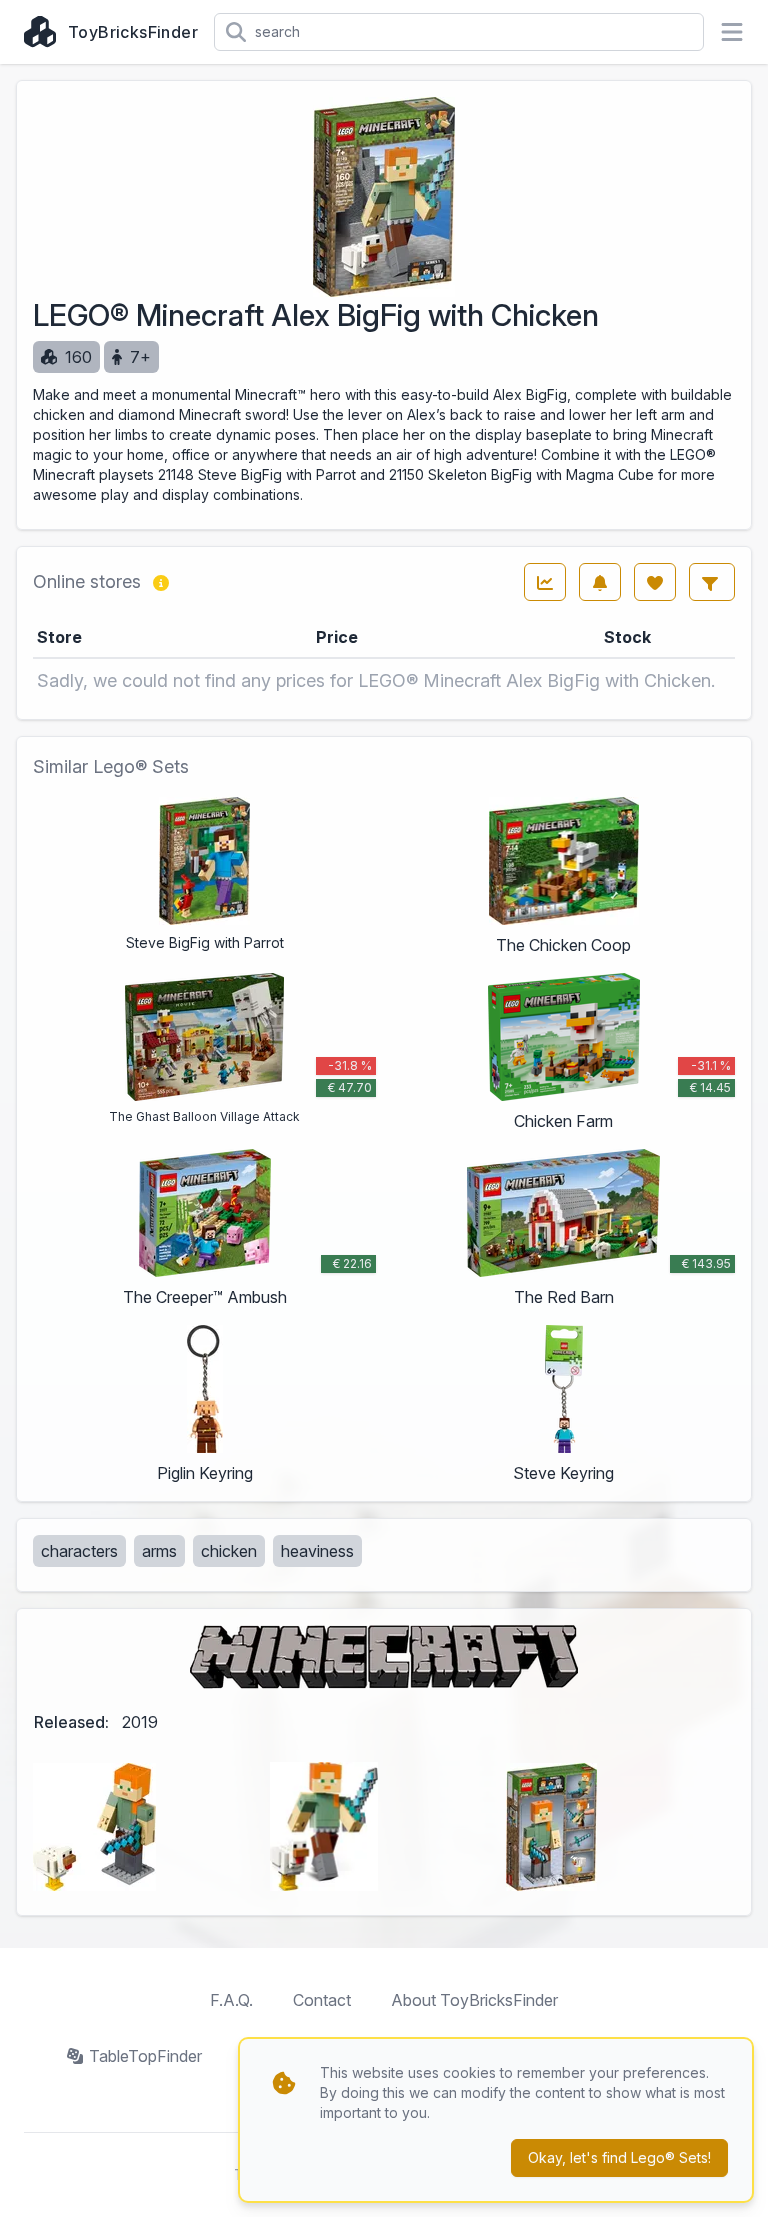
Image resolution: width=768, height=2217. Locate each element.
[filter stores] (712, 582)
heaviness (317, 1551)
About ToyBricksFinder (474, 2000)
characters (79, 1551)
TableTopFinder (145, 2056)
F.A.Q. (231, 2000)
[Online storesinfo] (161, 582)
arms (159, 1551)
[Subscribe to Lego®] (600, 582)
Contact (322, 2000)
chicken (229, 1551)
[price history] (545, 582)
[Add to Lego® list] (655, 582)
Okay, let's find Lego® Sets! (619, 2157)
